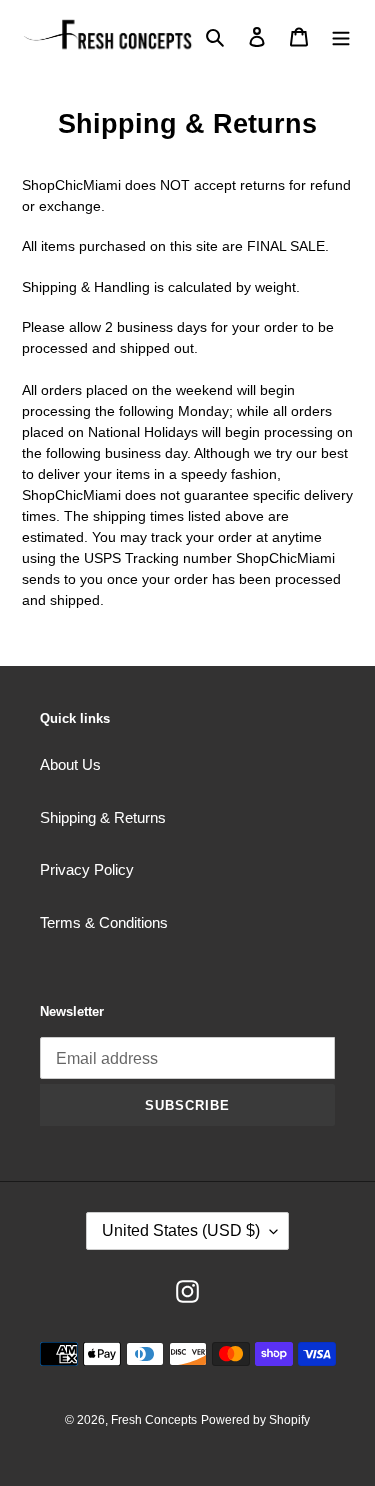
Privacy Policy (87, 869)
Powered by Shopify (255, 1420)
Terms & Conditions (104, 922)
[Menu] (341, 36)
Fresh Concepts (154, 1420)
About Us (70, 764)
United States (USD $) (181, 1230)
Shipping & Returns (103, 817)
